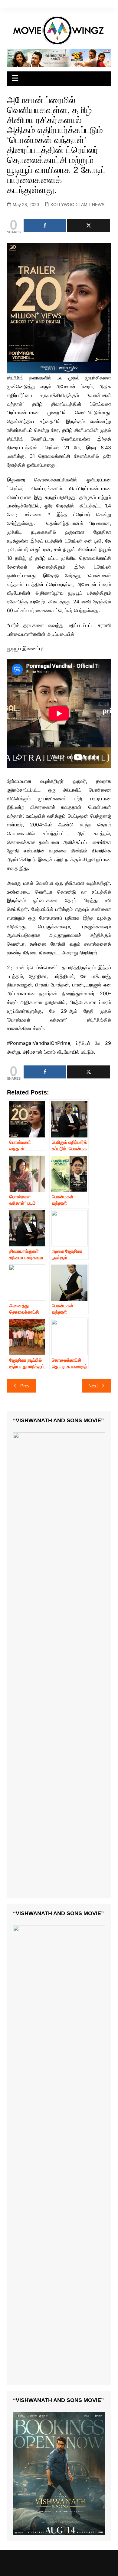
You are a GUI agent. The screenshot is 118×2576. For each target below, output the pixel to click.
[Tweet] (89, 226)
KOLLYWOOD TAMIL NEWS (77, 205)
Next (93, 1386)
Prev (25, 1386)
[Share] (45, 226)
